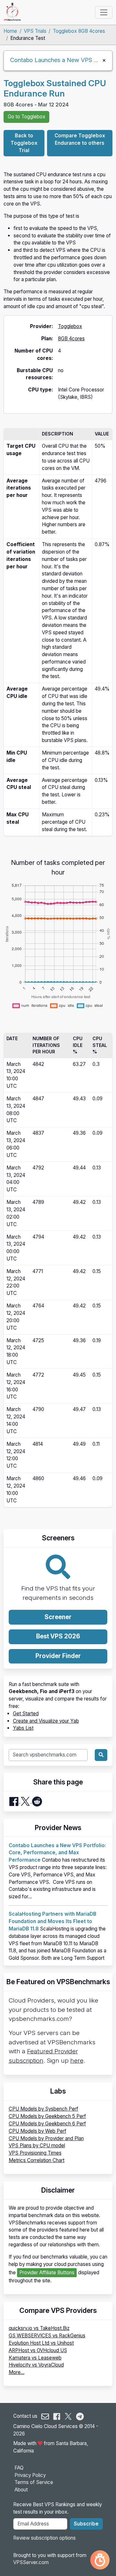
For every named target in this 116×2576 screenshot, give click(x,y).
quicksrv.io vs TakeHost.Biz (39, 2328)
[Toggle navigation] (104, 12)
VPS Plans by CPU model (37, 2145)
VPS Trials (35, 31)
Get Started (26, 1714)
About (21, 2490)
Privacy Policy (30, 2475)
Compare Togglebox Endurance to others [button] (80, 139)
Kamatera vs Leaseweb (35, 2358)
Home (10, 31)
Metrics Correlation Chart (37, 2160)
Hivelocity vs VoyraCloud (36, 2365)
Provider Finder (58, 1656)
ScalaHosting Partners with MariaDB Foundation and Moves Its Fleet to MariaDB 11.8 (53, 1921)
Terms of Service (34, 2482)
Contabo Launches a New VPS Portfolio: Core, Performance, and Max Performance (57, 1853)
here (77, 2061)
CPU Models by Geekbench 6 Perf (47, 2124)
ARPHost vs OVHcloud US (38, 2350)
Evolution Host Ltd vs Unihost (41, 2343)
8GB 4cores (71, 339)
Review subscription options (44, 2538)
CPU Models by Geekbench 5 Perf (47, 2116)
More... (17, 2372)
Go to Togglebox (27, 117)
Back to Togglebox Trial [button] (24, 143)
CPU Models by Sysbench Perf (43, 2109)
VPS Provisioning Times (35, 2153)
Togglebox (70, 326)
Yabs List (23, 1728)
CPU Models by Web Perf (38, 2131)
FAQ (19, 2468)
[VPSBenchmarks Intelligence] (100, 2560)
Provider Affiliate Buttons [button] (47, 2273)
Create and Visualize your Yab (46, 1721)
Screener (58, 1617)
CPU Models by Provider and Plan (46, 2138)
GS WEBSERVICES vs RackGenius (47, 2336)
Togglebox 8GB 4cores (79, 31)
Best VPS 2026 (58, 1636)
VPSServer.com (31, 2562)
